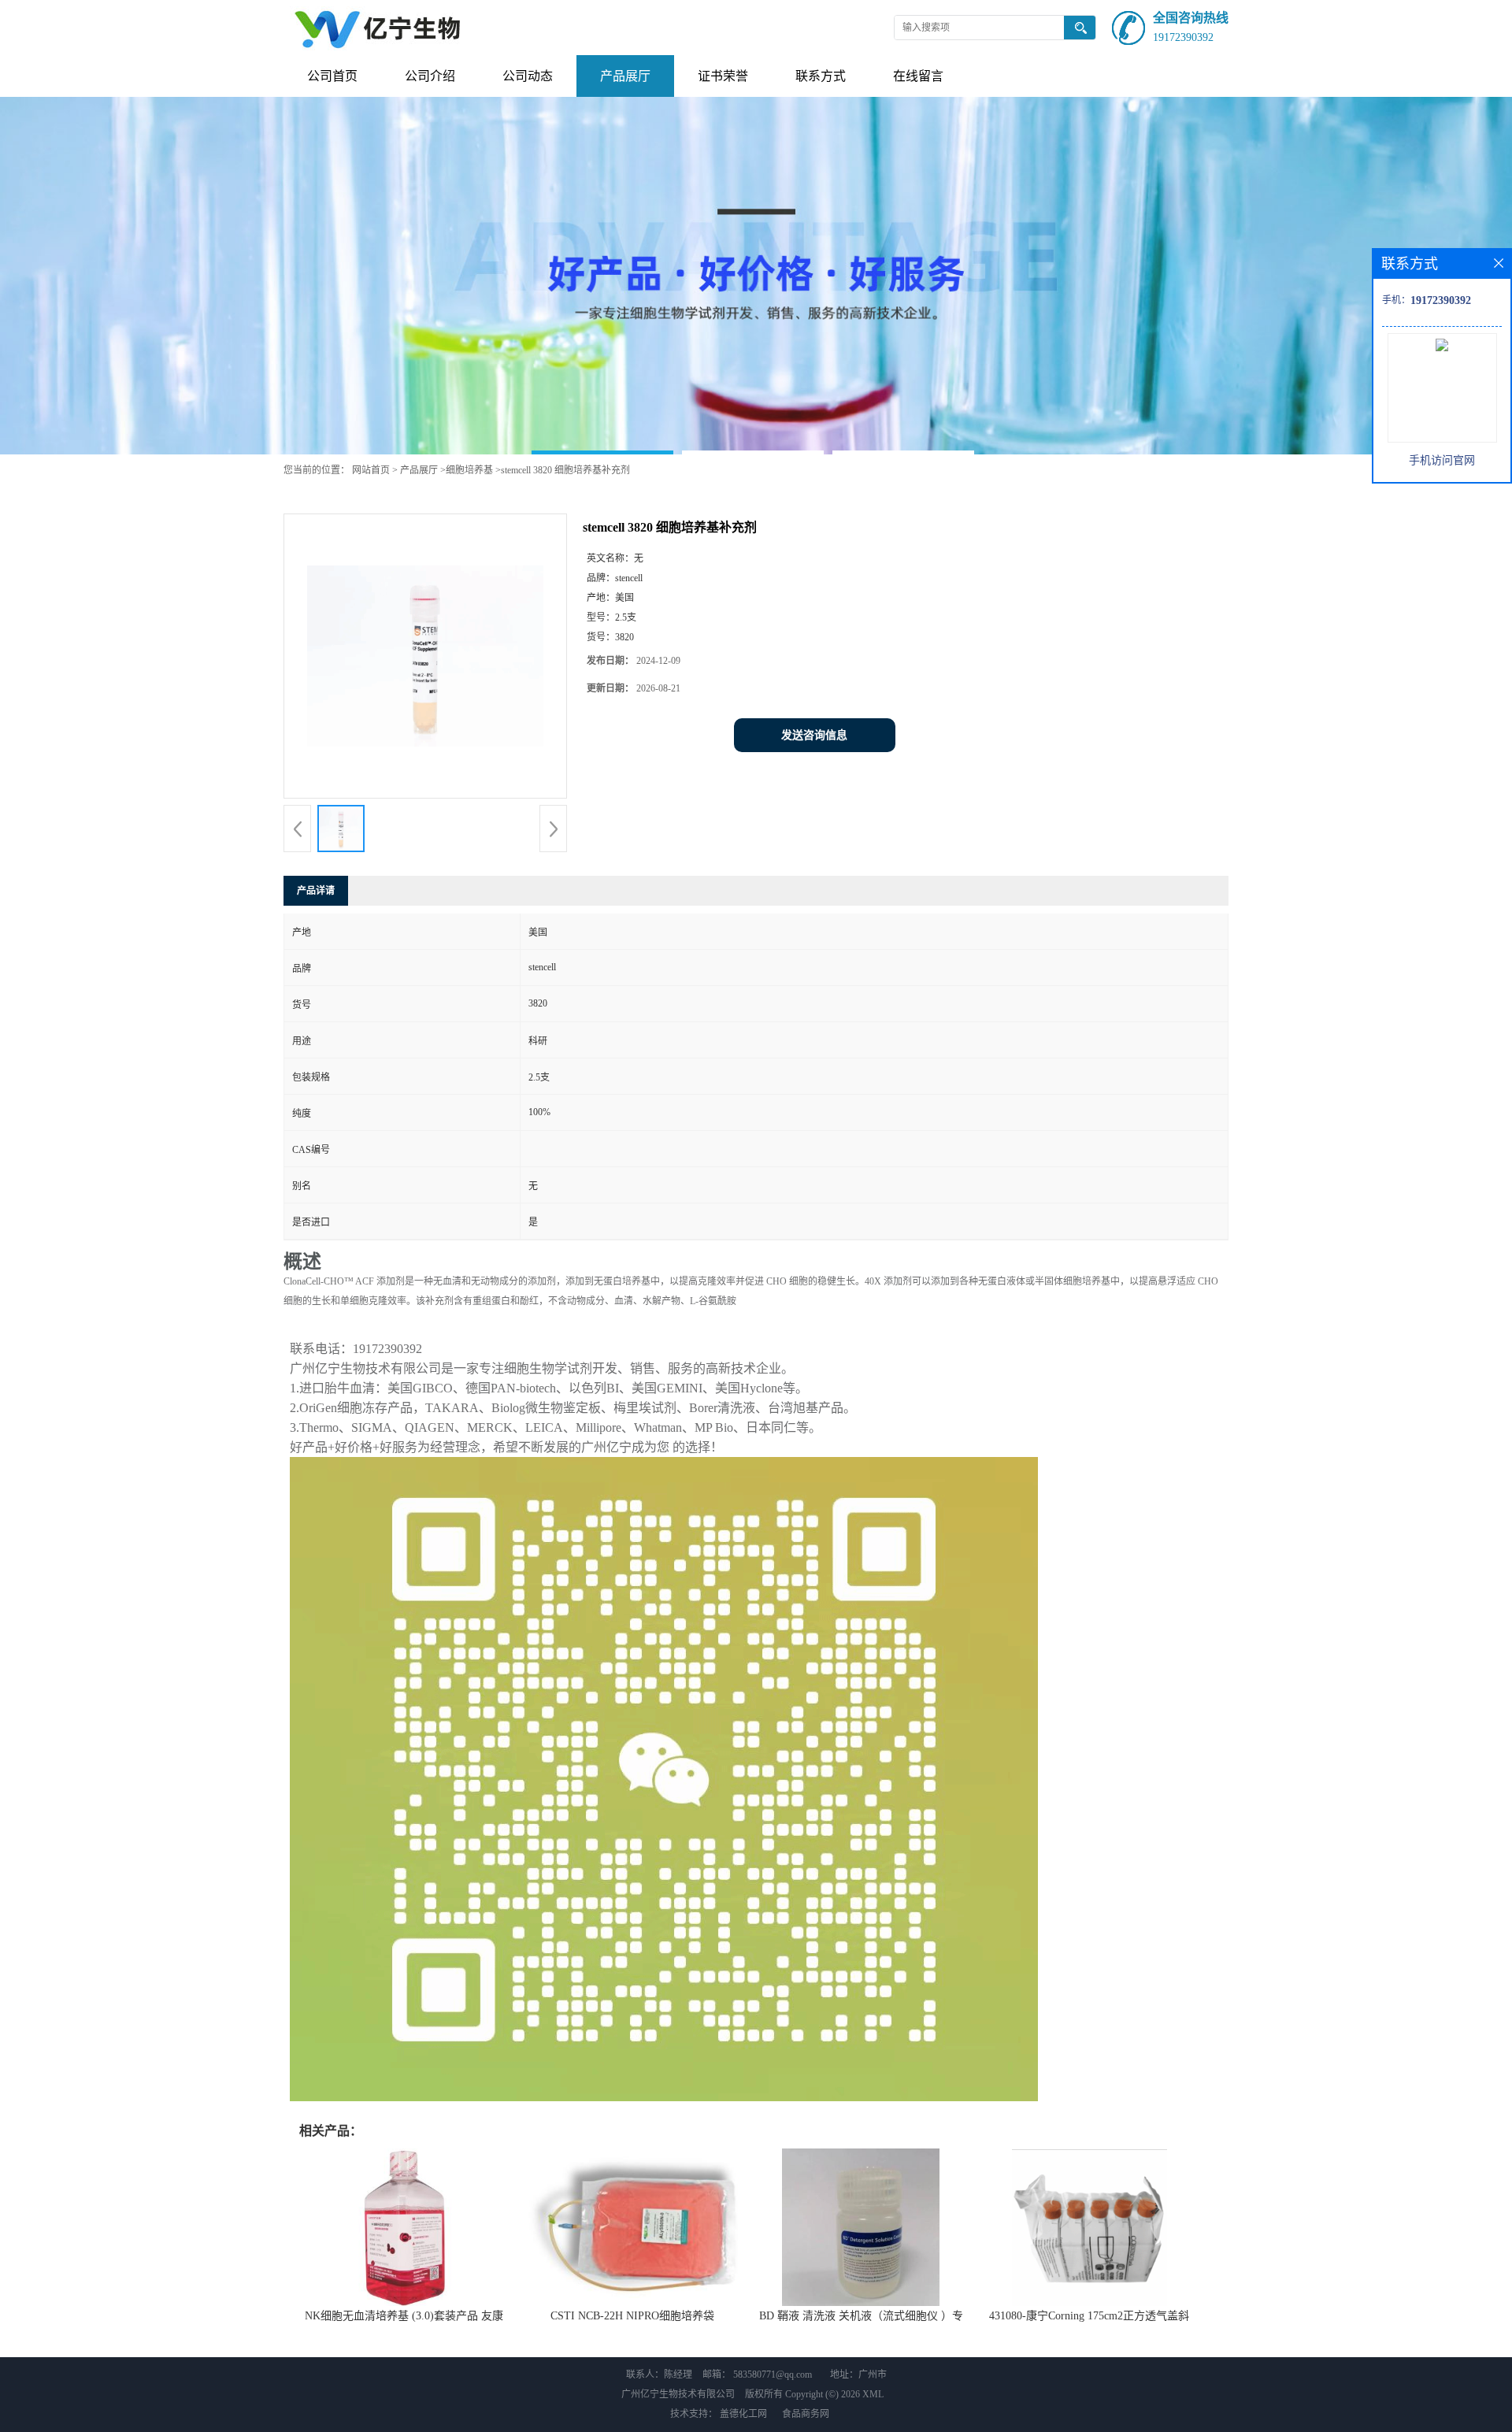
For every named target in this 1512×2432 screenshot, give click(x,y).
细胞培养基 (469, 470)
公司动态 (528, 76)
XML (873, 2394)
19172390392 (1183, 37)
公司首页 (332, 76)
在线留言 (918, 76)
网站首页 (371, 470)
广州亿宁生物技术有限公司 (678, 2394)
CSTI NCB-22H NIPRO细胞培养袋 (632, 2316)
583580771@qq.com (773, 2375)
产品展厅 (625, 76)
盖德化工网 (743, 2414)
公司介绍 (430, 76)
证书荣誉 (723, 76)
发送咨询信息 (814, 735)
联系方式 (821, 76)
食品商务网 (806, 2414)
